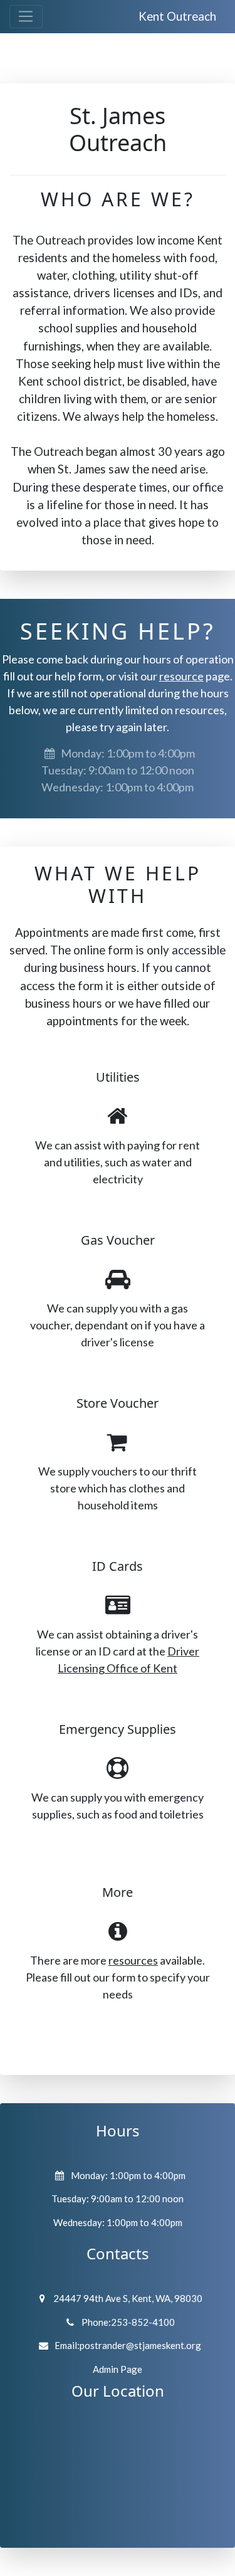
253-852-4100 (143, 2322)
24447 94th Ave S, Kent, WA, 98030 (128, 2298)
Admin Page (118, 2369)
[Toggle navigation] (26, 17)
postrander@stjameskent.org (140, 2345)
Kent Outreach (177, 16)
